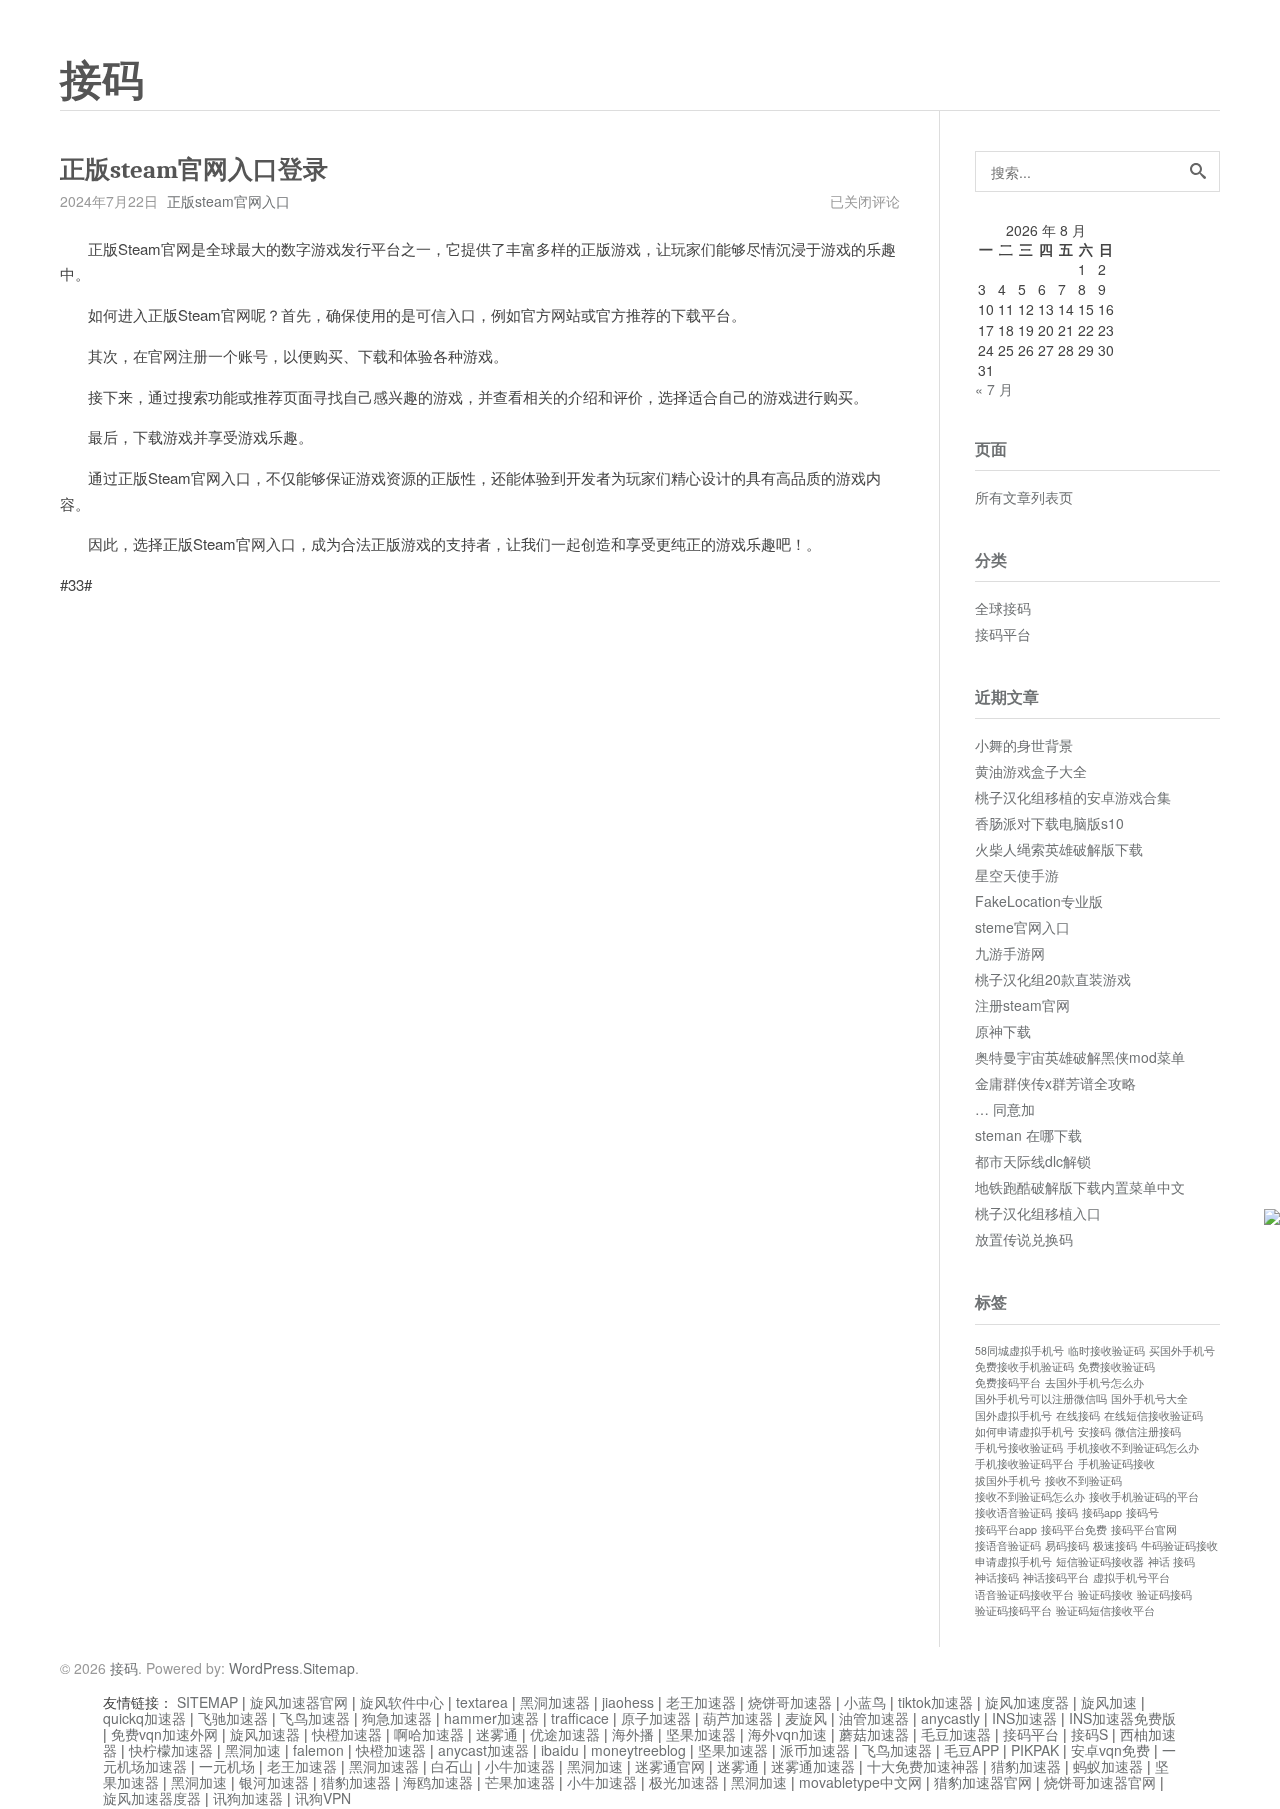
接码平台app (1006, 1529)
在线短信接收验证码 (1153, 1415)
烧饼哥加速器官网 (1100, 1782)
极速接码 (1115, 1545)
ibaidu (560, 1750)
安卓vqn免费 (1110, 1750)
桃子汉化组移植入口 (1038, 1213)
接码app (1102, 1512)
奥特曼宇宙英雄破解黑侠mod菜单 (1080, 1057)
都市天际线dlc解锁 (1033, 1161)
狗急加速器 (397, 1718)
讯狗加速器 (248, 1798)
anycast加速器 (483, 1750)
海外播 (633, 1734)
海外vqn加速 (787, 1734)
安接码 (1094, 1431)
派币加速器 (815, 1750)
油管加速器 (874, 1718)
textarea (482, 1702)
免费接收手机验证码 (1024, 1366)
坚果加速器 (701, 1734)
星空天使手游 (1017, 875)
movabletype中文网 (860, 1782)
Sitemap (329, 1668)
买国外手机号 (1182, 1350)
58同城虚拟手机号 (1019, 1350)
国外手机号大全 (1149, 1398)
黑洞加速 (253, 1750)
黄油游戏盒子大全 (1031, 771)
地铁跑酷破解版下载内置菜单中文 (1080, 1187)
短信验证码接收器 (1100, 1561)
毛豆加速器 (956, 1734)
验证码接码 (1164, 1594)
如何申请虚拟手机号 (1024, 1431)
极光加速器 (684, 1782)
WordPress (264, 1668)
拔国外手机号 (1008, 1480)
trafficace (580, 1718)
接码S (1089, 1734)
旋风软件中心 (402, 1702)
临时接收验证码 (1106, 1350)
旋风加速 (1109, 1702)
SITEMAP (207, 1702)
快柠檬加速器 (171, 1750)
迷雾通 (497, 1734)
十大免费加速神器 (923, 1766)
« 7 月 (994, 389)
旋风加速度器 (1027, 1702)
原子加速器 (656, 1718)
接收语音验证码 (1013, 1512)
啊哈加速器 (429, 1734)
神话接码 (997, 1577)
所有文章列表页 (1024, 497)
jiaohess (628, 1702)
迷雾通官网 (670, 1766)
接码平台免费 (1074, 1529)
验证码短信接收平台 (1105, 1610)
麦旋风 (806, 1718)
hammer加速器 (491, 1718)
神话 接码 (1171, 1561)
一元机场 (227, 1766)
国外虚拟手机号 (1013, 1415)
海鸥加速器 (438, 1782)
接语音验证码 (1008, 1545)
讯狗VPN (323, 1798)
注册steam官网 (1022, 1005)
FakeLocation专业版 (1039, 901)
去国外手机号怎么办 (1094, 1382)
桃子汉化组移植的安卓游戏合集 (1073, 797)
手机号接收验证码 (1019, 1447)
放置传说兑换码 (1024, 1239)
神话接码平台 (1056, 1577)
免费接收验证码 (1116, 1366)
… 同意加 (1005, 1109)
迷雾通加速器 (813, 1766)
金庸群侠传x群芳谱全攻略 (1055, 1083)
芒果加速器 (520, 1782)
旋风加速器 (265, 1734)
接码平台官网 (1144, 1529)
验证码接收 (1105, 1594)
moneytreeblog (638, 1750)
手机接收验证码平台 (1024, 1463)
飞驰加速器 (233, 1718)
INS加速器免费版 (1122, 1718)
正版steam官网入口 (228, 201)
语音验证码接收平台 (1024, 1594)
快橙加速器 (347, 1734)
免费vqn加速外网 (164, 1734)
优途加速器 (565, 1734)
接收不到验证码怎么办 (1030, 1496)
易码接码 (1067, 1545)
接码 (102, 81)
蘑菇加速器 (874, 1734)
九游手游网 (1010, 953)
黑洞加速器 (555, 1702)
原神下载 (1003, 1031)
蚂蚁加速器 (1108, 1766)
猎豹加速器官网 (983, 1782)
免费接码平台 (1008, 1382)
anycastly (950, 1718)
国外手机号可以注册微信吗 (1041, 1398)
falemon (318, 1750)
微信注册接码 (1148, 1431)
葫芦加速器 (738, 1718)
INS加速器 (1024, 1718)
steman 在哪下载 (1028, 1135)
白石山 (452, 1766)
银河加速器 (274, 1782)
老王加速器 (701, 1702)
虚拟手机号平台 (1131, 1577)
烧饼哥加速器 (790, 1702)
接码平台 (1003, 634)
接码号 (1142, 1512)
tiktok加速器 (935, 1702)
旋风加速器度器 (152, 1798)
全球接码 (1003, 608)
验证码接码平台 (1013, 1610)
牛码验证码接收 (1179, 1545)
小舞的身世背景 (1024, 745)
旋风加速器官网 (299, 1702)
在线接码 (1078, 1415)
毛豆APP (971, 1750)
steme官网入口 (1022, 927)
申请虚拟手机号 (1013, 1561)
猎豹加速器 (1026, 1766)
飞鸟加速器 (315, 1718)
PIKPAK (1035, 1750)
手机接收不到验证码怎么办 (1133, 1447)
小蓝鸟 (865, 1702)
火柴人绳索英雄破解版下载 (1059, 849)
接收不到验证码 (1083, 1480)
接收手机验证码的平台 (1144, 1496)
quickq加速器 (144, 1718)
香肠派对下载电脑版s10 (1049, 823)
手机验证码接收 (1116, 1463)
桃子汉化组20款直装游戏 (1053, 979)
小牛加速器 (520, 1766)
